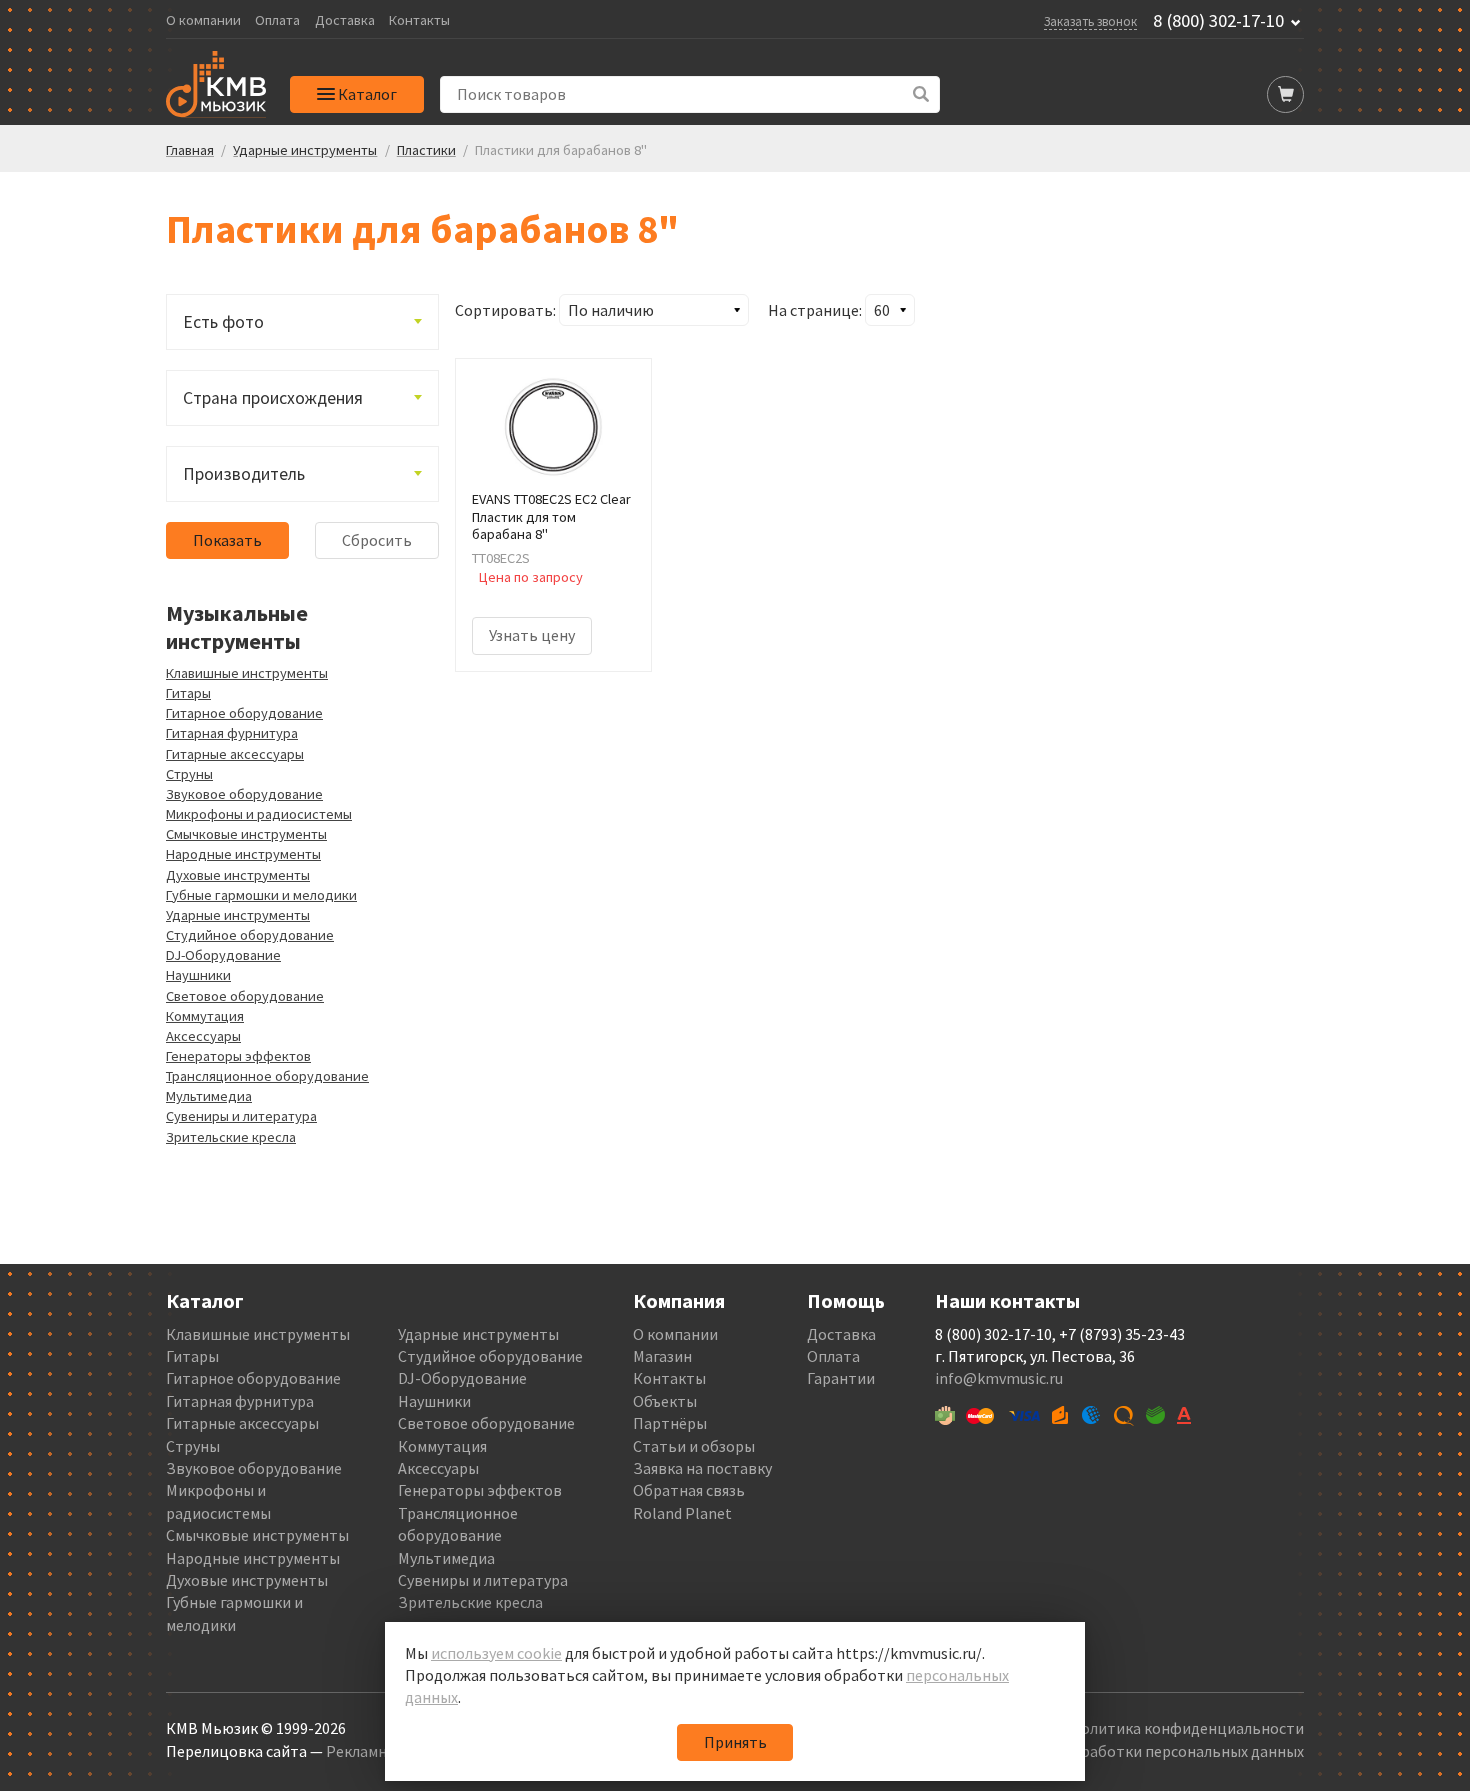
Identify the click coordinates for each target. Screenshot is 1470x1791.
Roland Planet (682, 1513)
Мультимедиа (209, 1096)
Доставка (345, 20)
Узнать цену (532, 635)
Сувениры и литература (241, 1116)
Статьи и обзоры (694, 1446)
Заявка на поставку (702, 1468)
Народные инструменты (243, 854)
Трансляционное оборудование (267, 1076)
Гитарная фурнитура (232, 733)
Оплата (277, 20)
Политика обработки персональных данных (1146, 1751)
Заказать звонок (1090, 21)
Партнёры (670, 1423)
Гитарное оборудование (244, 713)
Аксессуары (203, 1036)
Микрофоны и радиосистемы (259, 814)
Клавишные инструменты (247, 673)
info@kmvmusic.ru (999, 1378)
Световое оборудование (245, 996)
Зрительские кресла (231, 1137)
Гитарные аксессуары (235, 754)
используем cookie (496, 1653)
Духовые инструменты (238, 875)
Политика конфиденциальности (1187, 1728)
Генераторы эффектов (238, 1056)
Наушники (198, 975)
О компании (203, 20)
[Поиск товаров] (921, 94)
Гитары (188, 693)
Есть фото (223, 322)
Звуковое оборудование (244, 794)
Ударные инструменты (238, 915)
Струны (189, 774)
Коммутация (205, 1016)
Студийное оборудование (250, 935)
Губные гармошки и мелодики (261, 895)
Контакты (419, 20)
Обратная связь (689, 1490)
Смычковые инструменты (246, 834)
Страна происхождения (273, 398)
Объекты (665, 1401)
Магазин (662, 1356)
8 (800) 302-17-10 (1218, 21)
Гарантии (841, 1378)
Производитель (244, 474)
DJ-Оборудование (223, 955)
